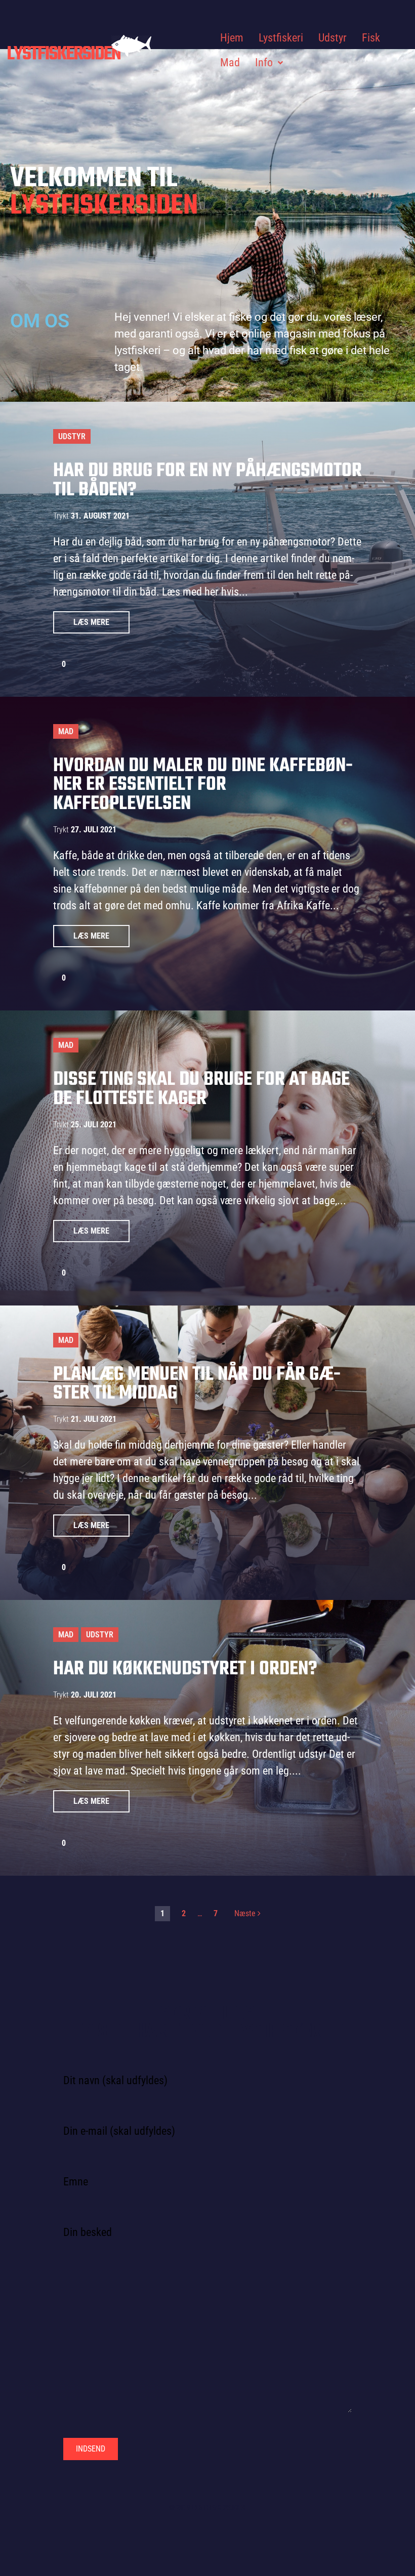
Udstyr (72, 436)
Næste (246, 1913)
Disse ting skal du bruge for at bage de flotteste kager (201, 1089)
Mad (66, 731)
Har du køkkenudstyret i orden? (185, 1669)
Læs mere (91, 622)
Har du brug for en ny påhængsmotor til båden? (207, 481)
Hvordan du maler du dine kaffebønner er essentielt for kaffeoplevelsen (203, 785)
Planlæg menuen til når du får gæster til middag (197, 1384)
